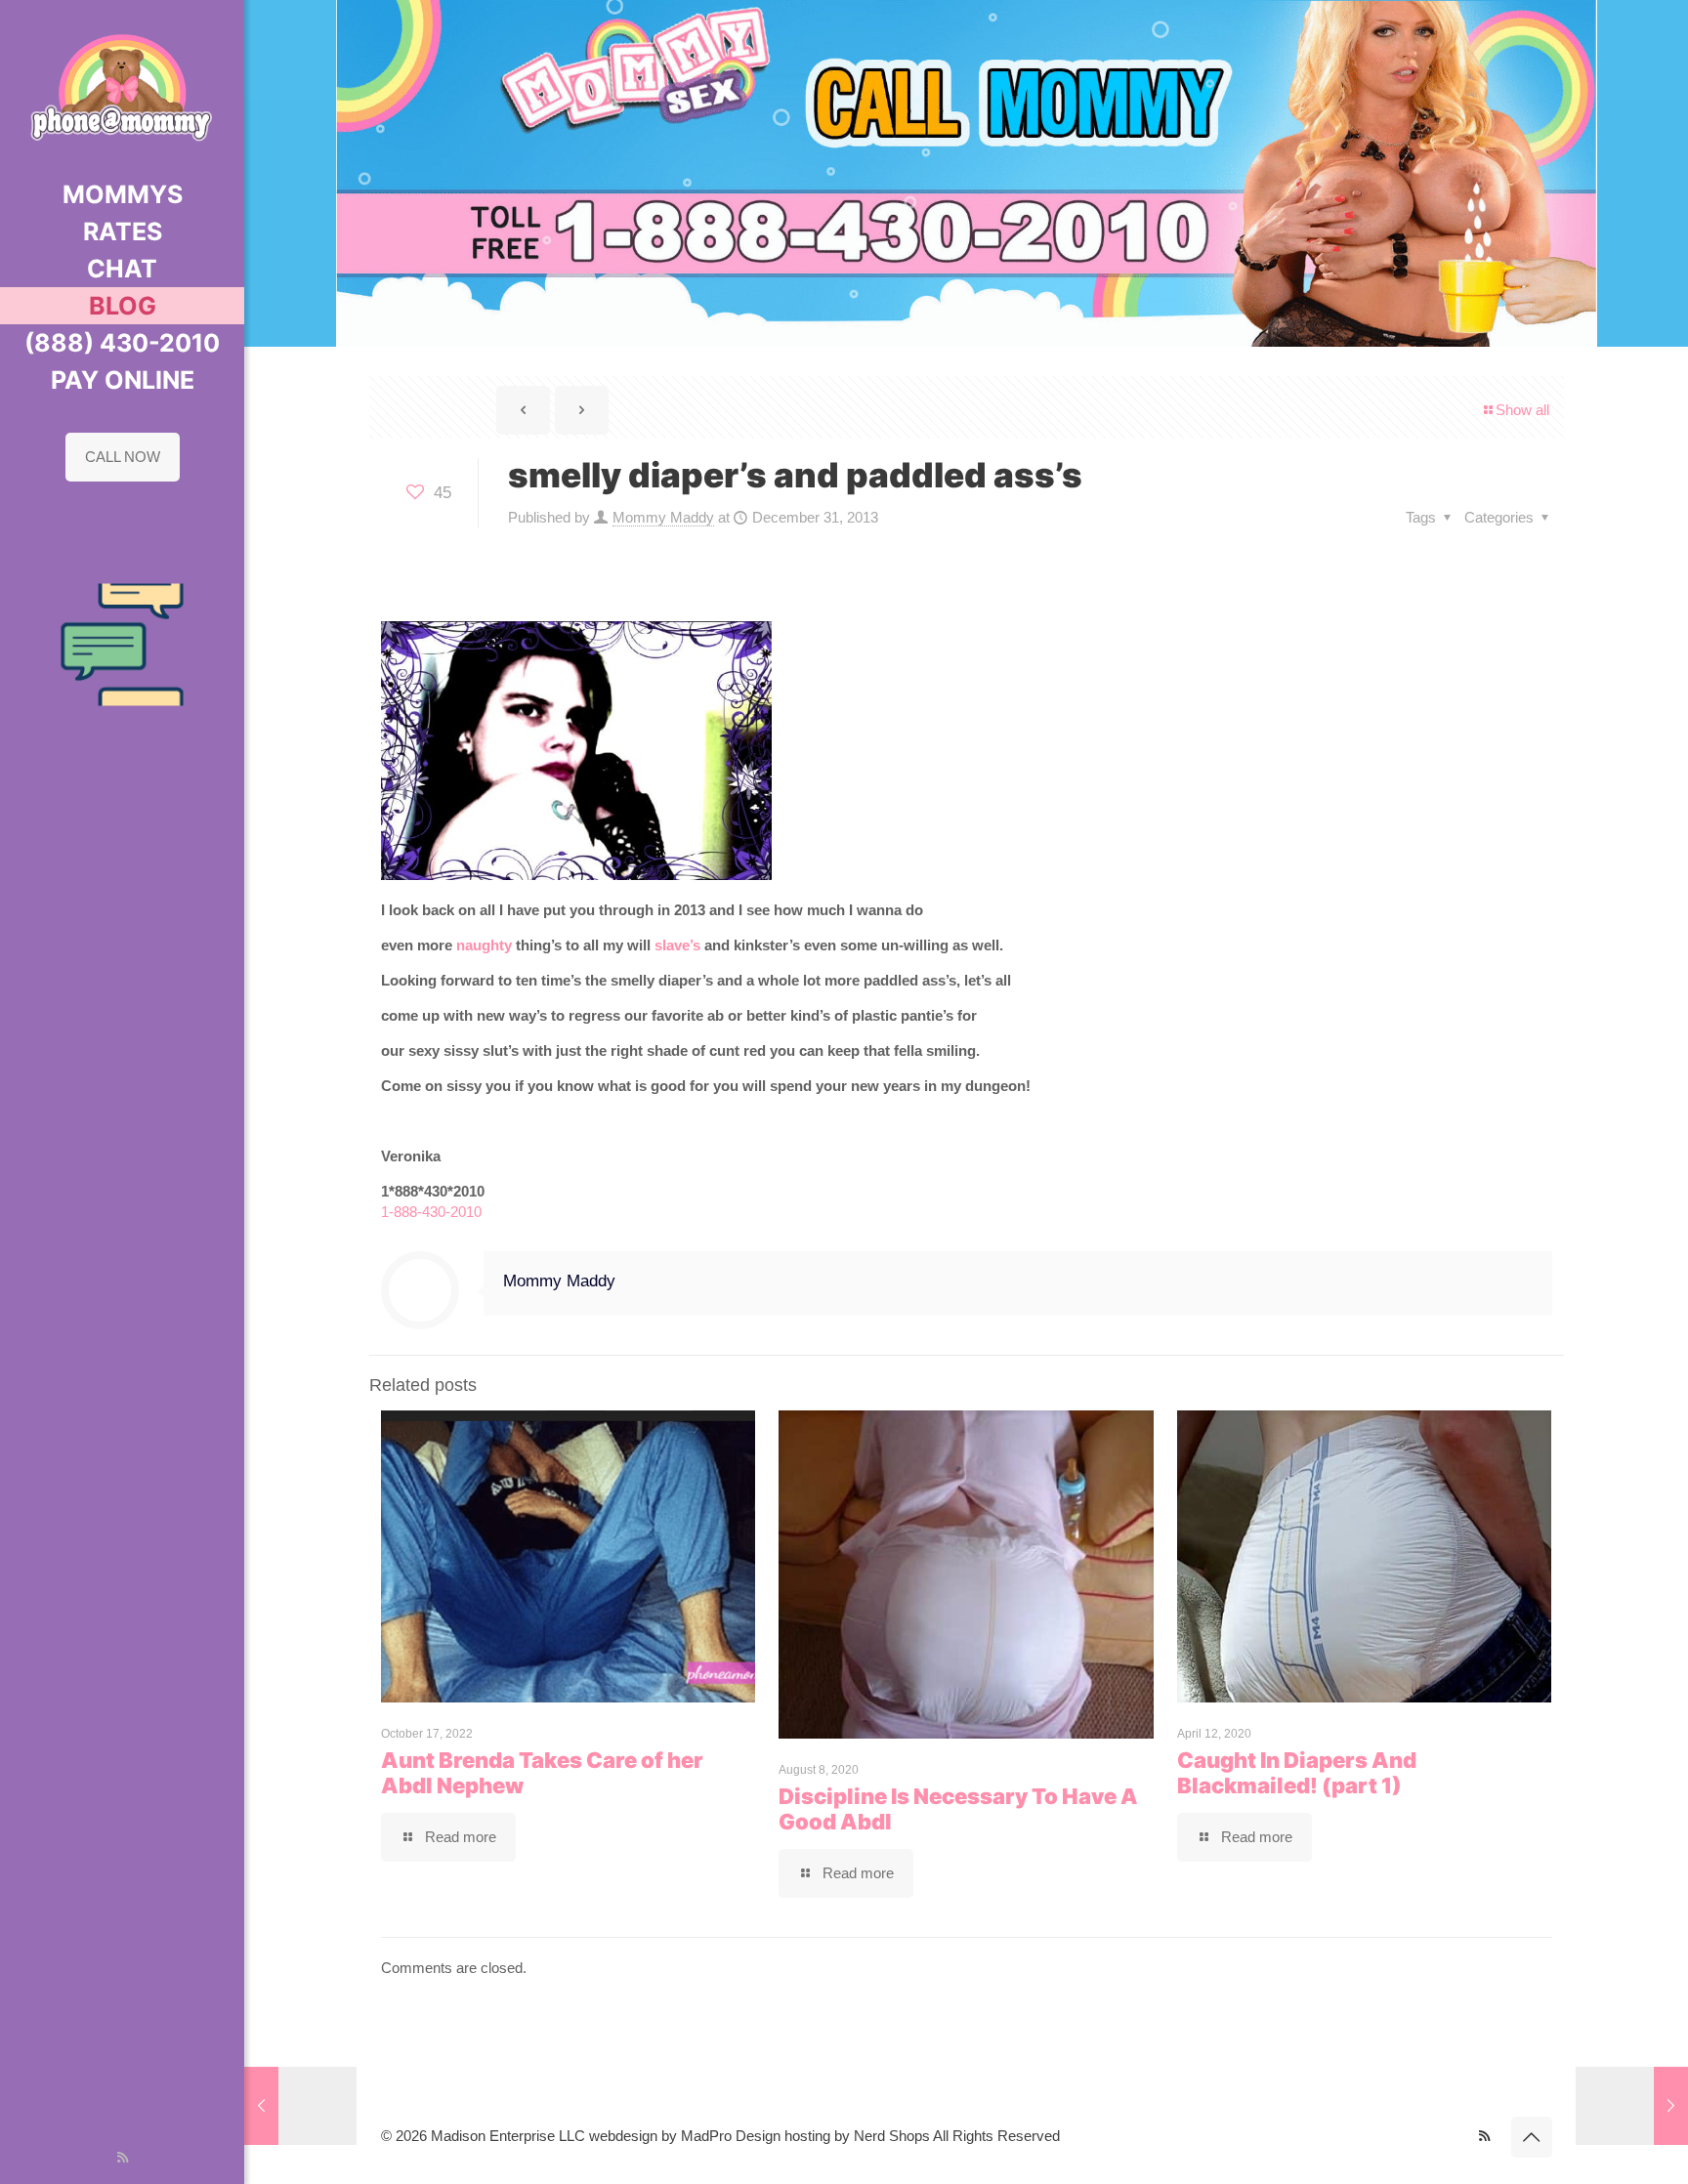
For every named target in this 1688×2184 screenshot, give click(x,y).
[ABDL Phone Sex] (122, 88)
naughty (484, 945)
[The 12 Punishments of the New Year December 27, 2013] (300, 2106)
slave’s (677, 945)
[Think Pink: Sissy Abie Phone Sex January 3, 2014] (1632, 2106)
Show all (1522, 410)
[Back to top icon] (1532, 2137)
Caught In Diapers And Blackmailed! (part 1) (1297, 1773)
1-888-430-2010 (431, 1212)
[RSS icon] (123, 2157)
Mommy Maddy (663, 517)
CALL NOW (123, 457)
